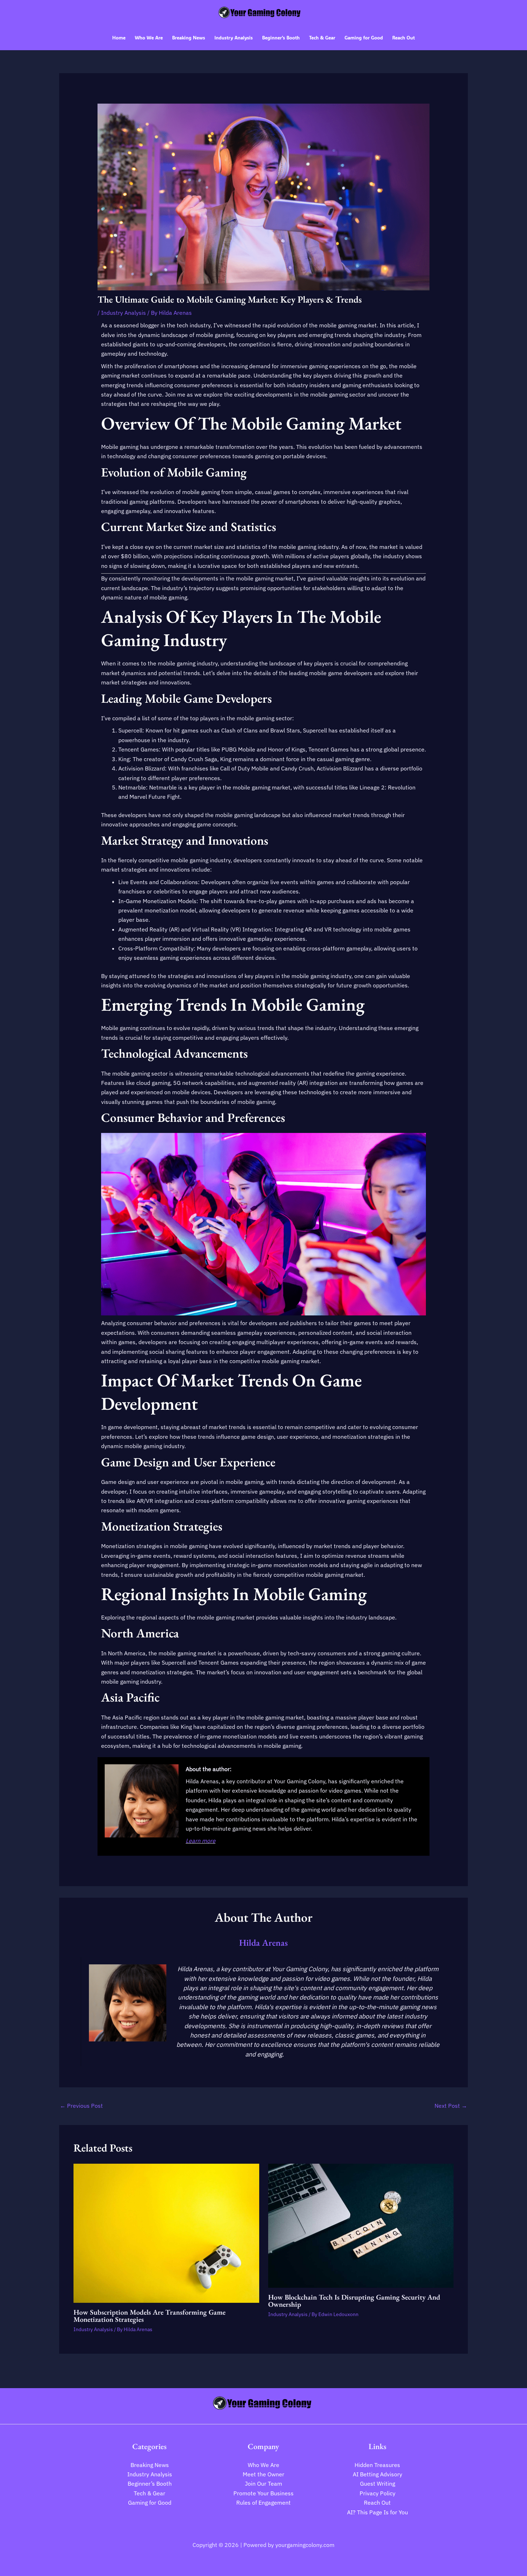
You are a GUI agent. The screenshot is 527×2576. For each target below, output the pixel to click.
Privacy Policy (378, 2493)
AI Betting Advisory (378, 2474)
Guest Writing (378, 2484)
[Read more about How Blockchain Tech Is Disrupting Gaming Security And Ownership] (361, 2225)
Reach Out (377, 2503)
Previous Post (81, 2106)
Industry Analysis (124, 313)
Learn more (201, 1841)
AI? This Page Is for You (378, 2512)
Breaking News (150, 2465)
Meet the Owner (263, 2474)
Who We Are (263, 2465)
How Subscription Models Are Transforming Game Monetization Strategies (149, 2316)
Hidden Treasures (377, 2465)
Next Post (451, 2106)
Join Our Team (263, 2484)
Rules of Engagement (263, 2503)
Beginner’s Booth (150, 2484)
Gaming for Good (150, 2503)
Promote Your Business (263, 2493)
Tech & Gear (149, 2493)
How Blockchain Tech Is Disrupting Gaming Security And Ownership (354, 2301)
